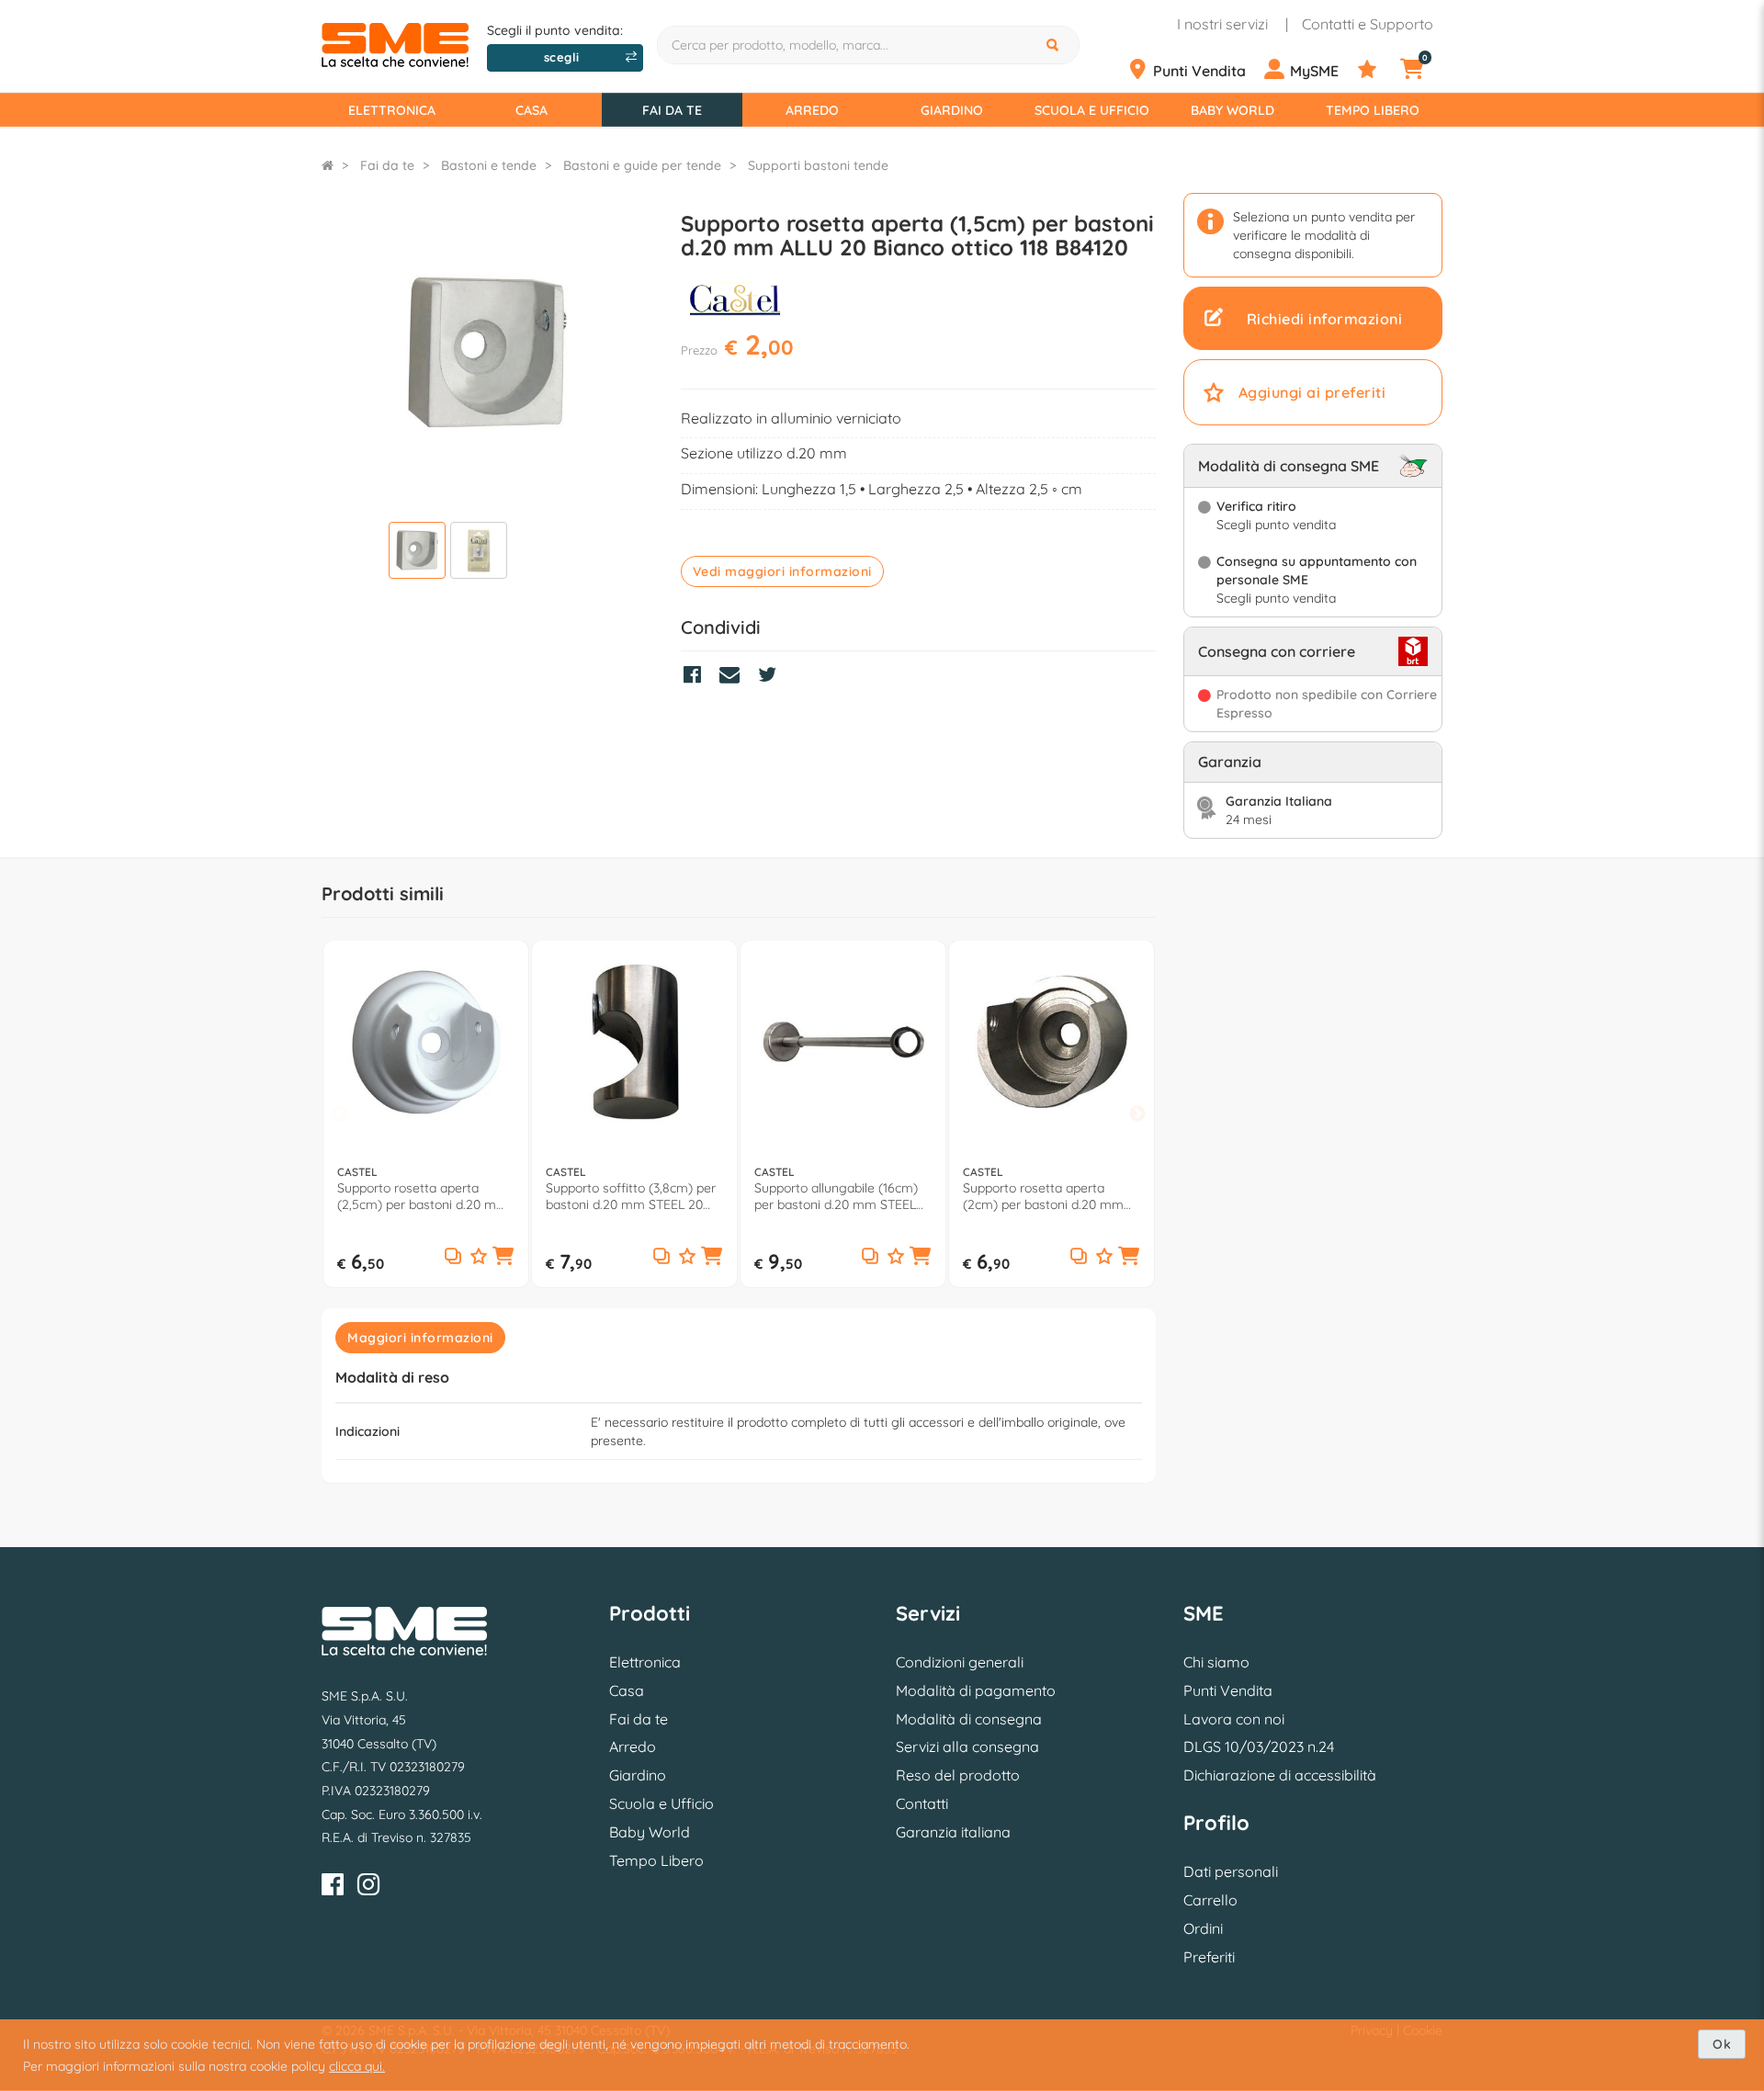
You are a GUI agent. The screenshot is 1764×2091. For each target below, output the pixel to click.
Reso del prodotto (958, 1775)
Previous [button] (340, 1115)
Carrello (1210, 1900)
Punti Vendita (1228, 1690)
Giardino (952, 110)
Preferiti (1209, 1957)
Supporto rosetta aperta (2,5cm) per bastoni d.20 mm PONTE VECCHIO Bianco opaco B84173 (423, 1196)
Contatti (922, 1803)
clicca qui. (357, 2066)
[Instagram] (368, 1888)
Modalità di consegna (969, 1719)
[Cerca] (1055, 45)
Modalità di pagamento (976, 1690)
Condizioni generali (960, 1662)
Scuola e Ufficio (1092, 110)
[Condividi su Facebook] (697, 677)
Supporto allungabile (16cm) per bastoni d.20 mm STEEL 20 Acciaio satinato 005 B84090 (836, 1196)
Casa (531, 110)
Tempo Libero (1373, 110)
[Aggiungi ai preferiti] (479, 1257)
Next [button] (1137, 1115)
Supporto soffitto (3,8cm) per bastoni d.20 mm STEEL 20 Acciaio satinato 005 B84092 (631, 1196)
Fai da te (672, 110)
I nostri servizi (1222, 24)
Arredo (812, 110)
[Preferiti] (1377, 70)
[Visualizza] (417, 553)
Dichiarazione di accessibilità (1280, 1775)
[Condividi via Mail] (734, 677)
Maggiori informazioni (420, 1338)
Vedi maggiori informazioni (782, 571)
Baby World (1233, 110)
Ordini (1203, 1928)
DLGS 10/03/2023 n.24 (1259, 1746)
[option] (426, 1114)
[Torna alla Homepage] (328, 165)
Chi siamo (1216, 1662)
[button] (503, 1258)
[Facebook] (333, 1888)
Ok (1722, 2044)
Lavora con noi (1234, 1719)
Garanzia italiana (953, 1832)
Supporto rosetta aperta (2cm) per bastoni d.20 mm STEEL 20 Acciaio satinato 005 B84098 (1051, 1196)
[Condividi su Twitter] (772, 677)
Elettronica (392, 110)
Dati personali (1231, 1871)
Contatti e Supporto (1368, 24)
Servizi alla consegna (967, 1746)
